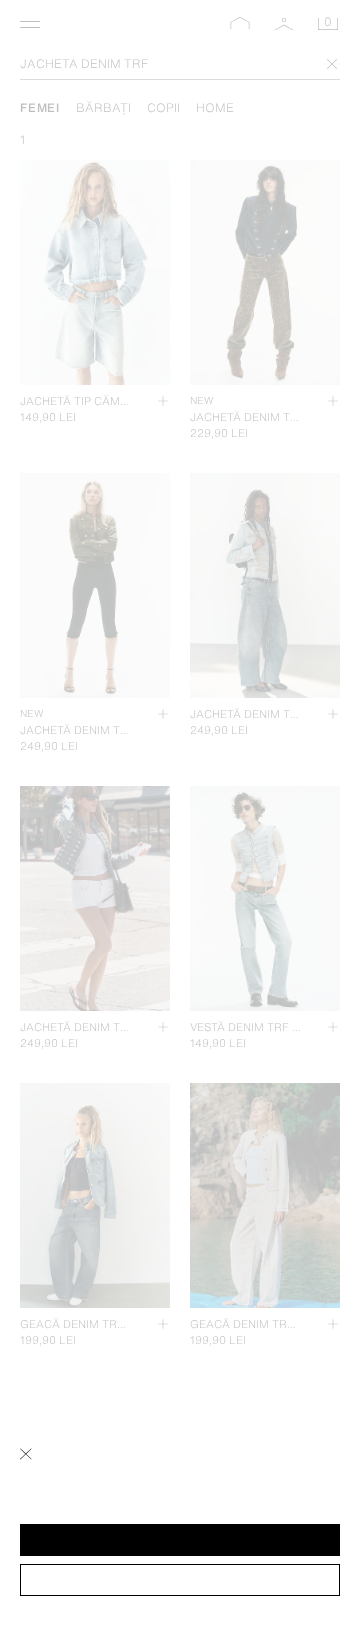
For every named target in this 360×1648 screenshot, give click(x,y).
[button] (180, 1540)
